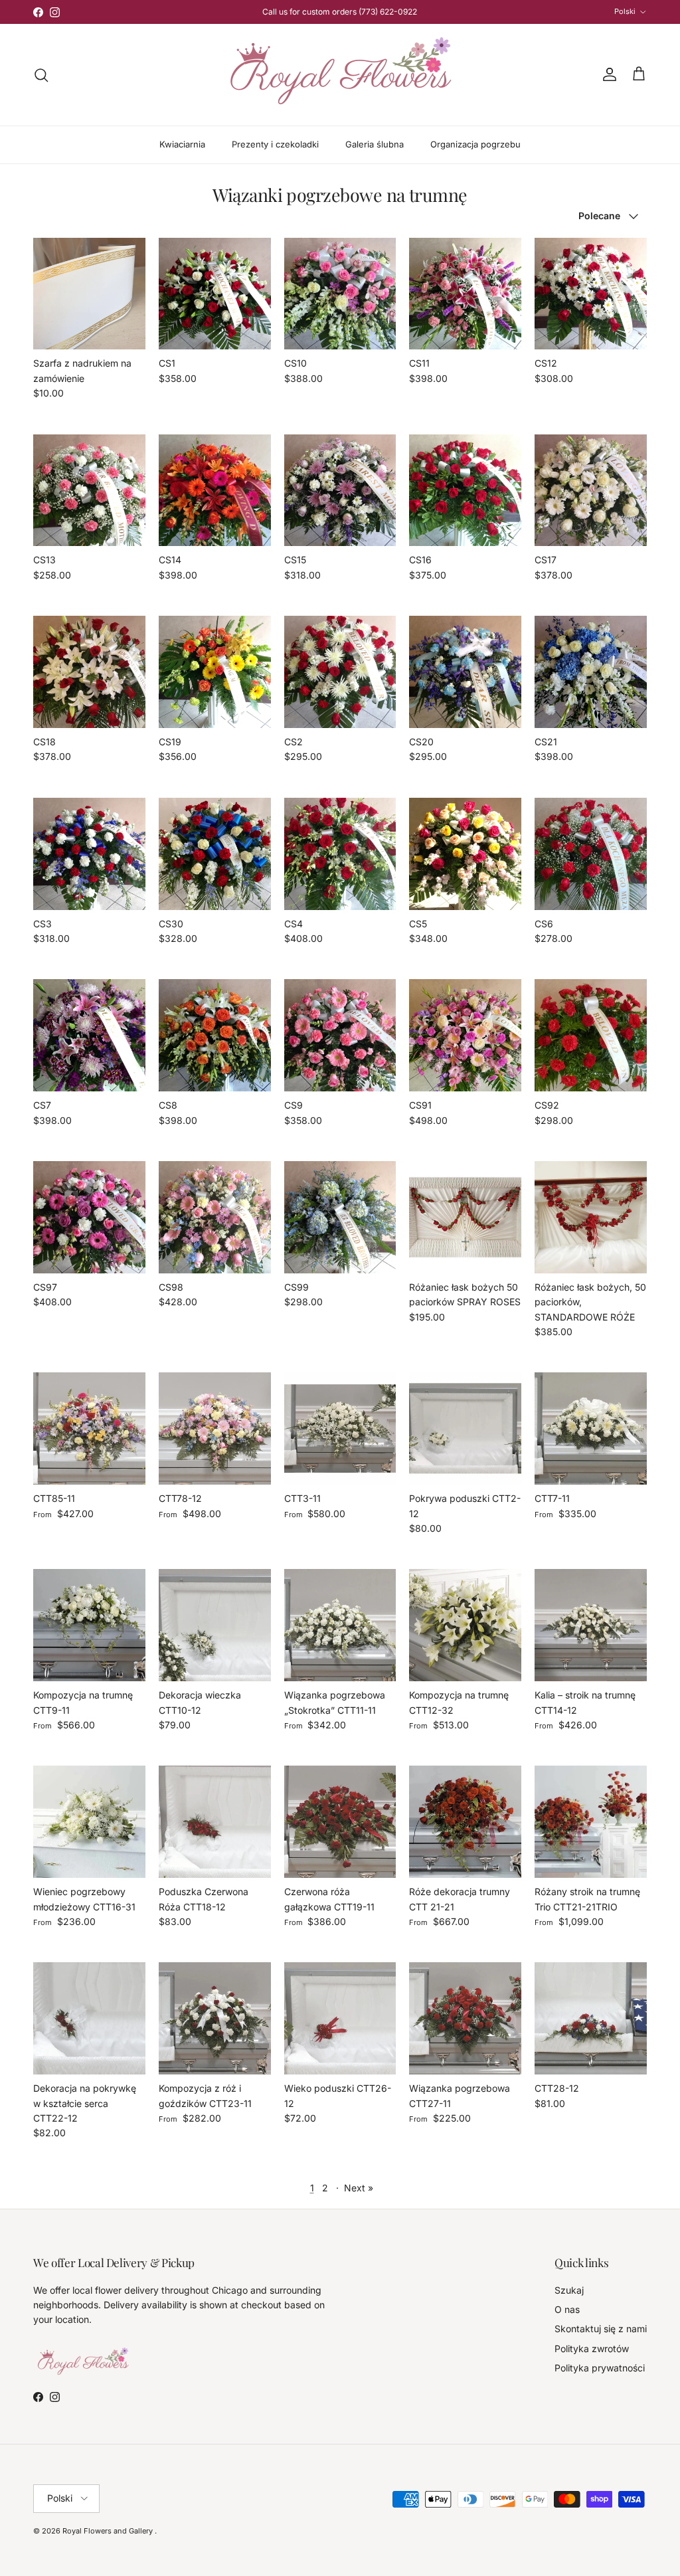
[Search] (41, 75)
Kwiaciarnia (182, 144)
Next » (359, 2188)
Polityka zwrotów (592, 2348)
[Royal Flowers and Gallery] (340, 75)
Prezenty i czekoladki (275, 144)
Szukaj (569, 2290)
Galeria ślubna (375, 144)
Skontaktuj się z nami (601, 2329)
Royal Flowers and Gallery (109, 2531)
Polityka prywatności (600, 2368)
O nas (567, 2309)
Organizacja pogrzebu (475, 144)
